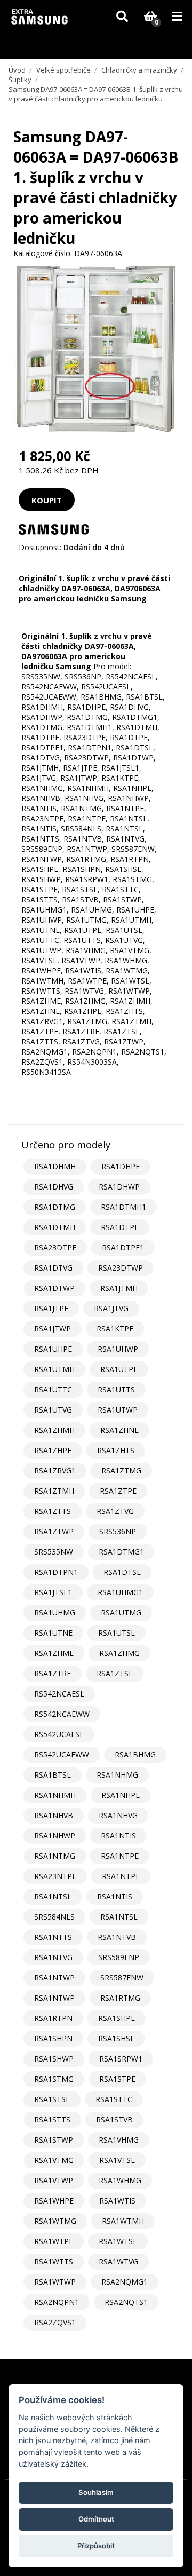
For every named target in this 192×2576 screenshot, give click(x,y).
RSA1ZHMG (119, 1653)
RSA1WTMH (123, 2221)
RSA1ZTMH (54, 1491)
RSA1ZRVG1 (55, 1471)
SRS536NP (118, 1531)
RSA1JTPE (51, 1308)
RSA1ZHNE (119, 1430)
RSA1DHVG (54, 1187)
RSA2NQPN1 (57, 2302)
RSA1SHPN (53, 2038)
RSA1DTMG (55, 1207)
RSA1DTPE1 (123, 1247)
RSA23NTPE (55, 1876)
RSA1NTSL (53, 1896)
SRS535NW (54, 1552)
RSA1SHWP (54, 2059)
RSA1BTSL (53, 1775)
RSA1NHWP (55, 1836)
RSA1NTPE (120, 1856)
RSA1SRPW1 (121, 2059)
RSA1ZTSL (115, 1673)
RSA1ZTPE (118, 1491)
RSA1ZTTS (53, 1511)
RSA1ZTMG (121, 1471)
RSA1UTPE (119, 1369)
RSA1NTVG (53, 1957)
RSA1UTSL (117, 1633)
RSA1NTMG (55, 1856)
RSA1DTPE (120, 1227)
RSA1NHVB (54, 1815)
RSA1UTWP (118, 1410)
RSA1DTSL (122, 1572)
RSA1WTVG (118, 2261)
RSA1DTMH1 (123, 1207)
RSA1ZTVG (115, 1511)
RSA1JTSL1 (53, 1592)
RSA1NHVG (118, 1815)
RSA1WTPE (54, 2241)
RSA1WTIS (117, 2201)
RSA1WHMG (120, 2180)
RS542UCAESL (59, 1734)
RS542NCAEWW (62, 1714)
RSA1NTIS (118, 1836)
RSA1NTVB (117, 1937)
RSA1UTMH (54, 1369)
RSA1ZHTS (116, 1450)
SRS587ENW (122, 1977)
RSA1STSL (52, 2099)
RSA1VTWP (54, 2180)
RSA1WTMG (55, 2221)
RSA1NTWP (54, 1977)
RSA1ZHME (54, 1653)
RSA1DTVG (53, 1268)
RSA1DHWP (119, 1187)
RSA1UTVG (53, 1410)
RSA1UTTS (116, 1389)
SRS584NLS (54, 1917)
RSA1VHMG (119, 2140)
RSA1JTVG (111, 1308)
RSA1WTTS (54, 2261)
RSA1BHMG (135, 1754)
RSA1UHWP (118, 1349)
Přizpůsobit (96, 2546)
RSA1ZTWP (54, 1531)
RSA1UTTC (53, 1389)
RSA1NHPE (121, 1795)
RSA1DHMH (55, 1166)
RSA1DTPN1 (56, 1572)
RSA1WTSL (118, 2241)
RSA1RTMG (120, 1998)
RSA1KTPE (115, 1329)
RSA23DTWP (121, 1268)
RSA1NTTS (53, 1937)
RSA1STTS (52, 2119)
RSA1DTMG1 (121, 1552)
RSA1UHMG (55, 1612)
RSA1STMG (54, 2079)
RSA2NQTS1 (126, 2302)
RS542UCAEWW (62, 1754)
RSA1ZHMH (54, 1430)
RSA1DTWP (54, 1288)
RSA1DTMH (55, 1227)
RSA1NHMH (55, 1795)
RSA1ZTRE (53, 1673)
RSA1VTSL (117, 2160)
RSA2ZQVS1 (55, 2322)
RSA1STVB (114, 2119)
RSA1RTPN (53, 2018)
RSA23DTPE (55, 1247)
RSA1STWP (54, 2140)
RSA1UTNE (53, 1633)
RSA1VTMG (54, 2160)
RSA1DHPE (121, 1166)
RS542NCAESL (59, 1694)
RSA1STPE (117, 2079)
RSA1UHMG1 (120, 1592)
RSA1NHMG (117, 1775)
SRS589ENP (119, 1957)
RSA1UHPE (53, 1349)
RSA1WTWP (55, 2282)
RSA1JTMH (119, 1288)
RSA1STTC (114, 2099)
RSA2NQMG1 (125, 2282)
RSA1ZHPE (53, 1450)
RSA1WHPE (54, 2201)
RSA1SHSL (116, 2038)
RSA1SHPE (117, 2018)
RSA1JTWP (53, 1329)
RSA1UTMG (121, 1612)
